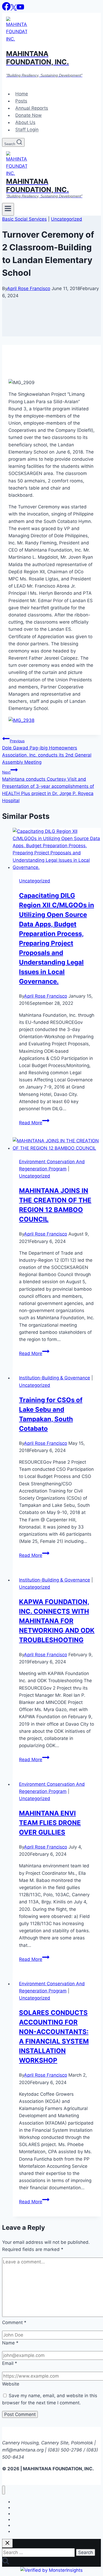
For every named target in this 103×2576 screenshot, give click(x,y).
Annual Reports (32, 108)
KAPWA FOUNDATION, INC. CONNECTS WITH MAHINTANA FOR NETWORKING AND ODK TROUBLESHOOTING (57, 1621)
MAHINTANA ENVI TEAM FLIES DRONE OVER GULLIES (50, 1823)
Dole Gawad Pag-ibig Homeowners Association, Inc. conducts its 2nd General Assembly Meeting (47, 752)
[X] (14, 9)
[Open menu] (8, 209)
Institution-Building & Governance (55, 1378)
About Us (25, 122)
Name (10, 2343)
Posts (21, 101)
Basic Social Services (24, 219)
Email (10, 2363)
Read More (34, 1123)
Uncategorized (67, 219)
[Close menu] (4, 2490)
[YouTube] (20, 9)
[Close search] (7, 2543)
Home (22, 94)
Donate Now (29, 115)
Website (11, 2384)
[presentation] (57, 849)
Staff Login (27, 130)
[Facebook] (6, 9)
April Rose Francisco (29, 288)
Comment (14, 2322)
